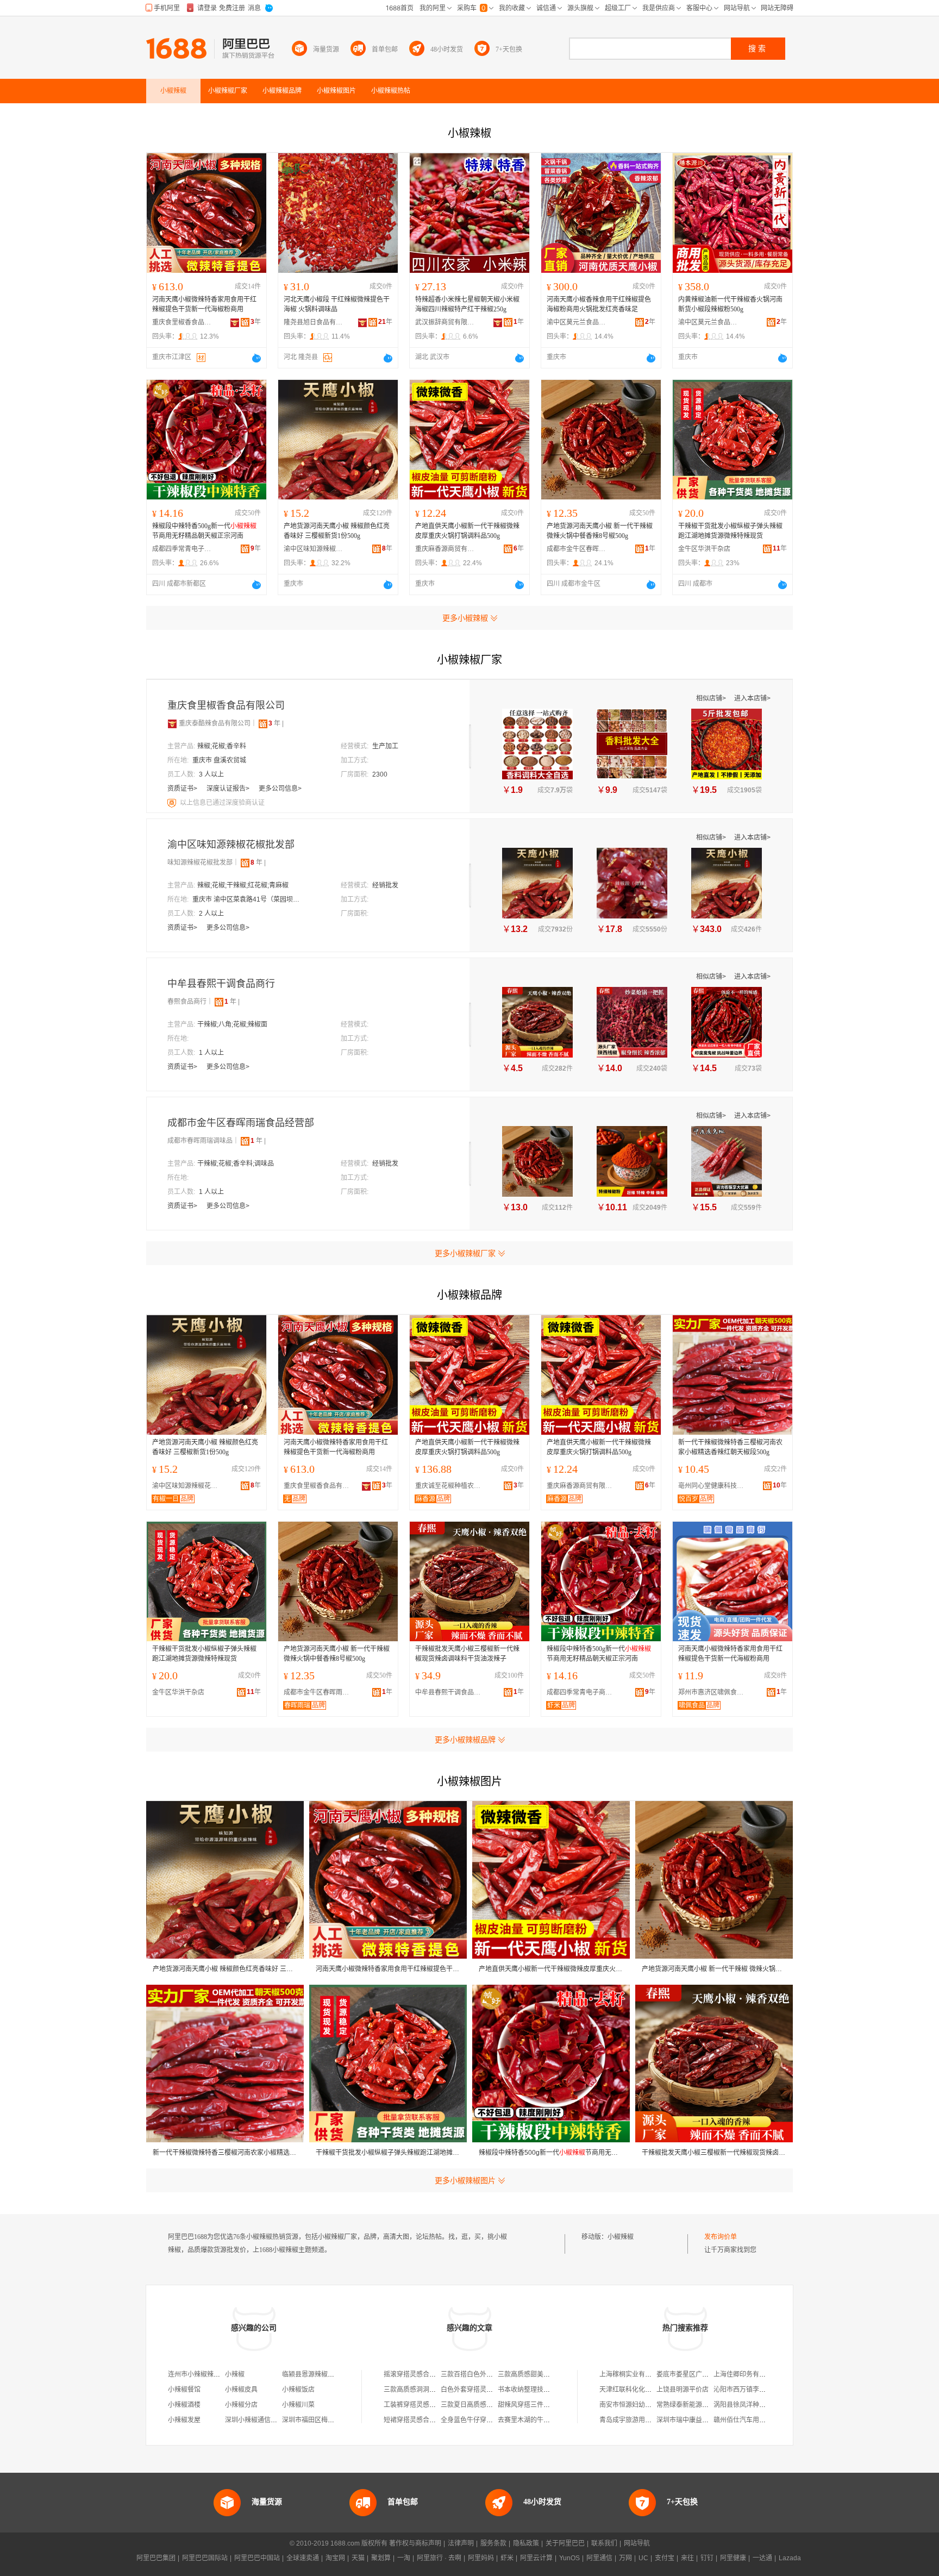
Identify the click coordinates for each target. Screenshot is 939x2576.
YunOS (569, 2558)
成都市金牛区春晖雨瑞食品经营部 (577, 549)
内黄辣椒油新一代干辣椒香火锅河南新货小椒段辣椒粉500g (730, 304)
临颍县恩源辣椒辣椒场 (315, 2374)
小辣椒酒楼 (184, 2405)
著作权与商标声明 (415, 2543)
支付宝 (665, 2558)
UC (643, 2558)
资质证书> (183, 789)
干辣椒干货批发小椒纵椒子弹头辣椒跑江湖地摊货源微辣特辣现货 (730, 531)
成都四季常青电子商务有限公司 (182, 549)
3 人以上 (211, 774)
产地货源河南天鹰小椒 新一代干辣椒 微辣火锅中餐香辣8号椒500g (600, 531)
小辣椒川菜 (298, 2405)
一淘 (404, 2558)
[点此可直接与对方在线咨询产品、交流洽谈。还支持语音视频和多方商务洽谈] (256, 358)
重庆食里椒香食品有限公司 (182, 322)
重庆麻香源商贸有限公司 (445, 549)
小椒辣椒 (621, 2237)
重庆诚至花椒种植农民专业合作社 (450, 1486)
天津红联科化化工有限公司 (638, 2390)
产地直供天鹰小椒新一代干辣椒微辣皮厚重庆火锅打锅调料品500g (467, 531)
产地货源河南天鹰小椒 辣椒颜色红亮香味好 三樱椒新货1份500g (337, 531)
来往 (687, 2558)
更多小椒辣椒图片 (465, 2180)
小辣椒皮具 (241, 2390)
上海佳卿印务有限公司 (746, 2374)
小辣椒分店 (241, 2405)
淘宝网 (335, 2558)
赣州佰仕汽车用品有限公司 (753, 2420)
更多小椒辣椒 (465, 618)
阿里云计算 (536, 2558)
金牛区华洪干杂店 (704, 549)
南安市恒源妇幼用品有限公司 (642, 2405)
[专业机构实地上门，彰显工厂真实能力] (173, 803)
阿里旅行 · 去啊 (439, 2558)
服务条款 (493, 2543)
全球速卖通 (303, 2558)
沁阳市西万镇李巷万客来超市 (756, 2390)
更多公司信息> (280, 789)
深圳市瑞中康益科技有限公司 (699, 2420)
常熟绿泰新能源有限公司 (692, 2405)
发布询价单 (721, 2237)
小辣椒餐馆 (184, 2390)
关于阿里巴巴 (565, 2543)
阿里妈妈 (481, 2558)
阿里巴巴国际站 (205, 2558)
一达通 (762, 2558)
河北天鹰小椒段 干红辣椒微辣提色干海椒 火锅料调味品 (337, 304)
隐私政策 (526, 2543)
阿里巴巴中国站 (257, 2558)
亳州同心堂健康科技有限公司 (713, 1486)
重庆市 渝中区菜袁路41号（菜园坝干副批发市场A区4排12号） (247, 899)
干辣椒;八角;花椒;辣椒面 (232, 1024)
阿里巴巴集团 (156, 2558)
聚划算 (381, 2558)
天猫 (358, 2558)
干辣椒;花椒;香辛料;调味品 (236, 1164)
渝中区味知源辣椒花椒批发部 (314, 549)
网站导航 (637, 2543)
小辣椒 (235, 2374)
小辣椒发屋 (184, 2420)
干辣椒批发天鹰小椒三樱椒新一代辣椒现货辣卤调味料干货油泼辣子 (467, 1654)
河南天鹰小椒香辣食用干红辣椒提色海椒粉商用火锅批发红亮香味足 (599, 304)
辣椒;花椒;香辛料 (222, 746)
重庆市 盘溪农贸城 (219, 760)
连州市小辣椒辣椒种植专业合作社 (217, 2374)
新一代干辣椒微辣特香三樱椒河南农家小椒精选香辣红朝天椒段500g (730, 1447)
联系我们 (604, 2543)
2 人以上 (211, 914)
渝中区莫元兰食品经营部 (577, 322)
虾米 (507, 2558)
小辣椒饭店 (298, 2390)
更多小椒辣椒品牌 (465, 1740)
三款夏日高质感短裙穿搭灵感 (483, 2405)
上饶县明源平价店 (683, 2390)
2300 (380, 774)
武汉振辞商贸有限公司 (445, 322)
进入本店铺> (752, 698)
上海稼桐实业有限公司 (632, 2374)
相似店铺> (712, 698)
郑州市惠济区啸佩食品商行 (713, 1692)
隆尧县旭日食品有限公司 (314, 322)
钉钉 (707, 2558)
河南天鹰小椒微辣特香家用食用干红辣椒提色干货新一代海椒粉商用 (204, 304)
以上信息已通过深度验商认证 (222, 803)
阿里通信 (599, 2558)
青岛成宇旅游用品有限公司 (638, 2420)
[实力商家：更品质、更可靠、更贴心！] (172, 723)
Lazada (790, 2558)
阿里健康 (733, 2558)
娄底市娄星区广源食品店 (692, 2374)
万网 (625, 2558)
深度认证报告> (229, 789)
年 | (276, 723)
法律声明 (461, 2543)
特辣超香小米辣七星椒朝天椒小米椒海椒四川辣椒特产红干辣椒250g (467, 304)
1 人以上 (211, 1053)
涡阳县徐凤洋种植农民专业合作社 (762, 2405)
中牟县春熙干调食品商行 (221, 984)
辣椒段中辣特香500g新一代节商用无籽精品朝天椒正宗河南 (204, 531)
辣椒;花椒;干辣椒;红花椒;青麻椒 (243, 885)
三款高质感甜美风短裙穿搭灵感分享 (550, 2374)
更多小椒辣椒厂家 (465, 1253)
